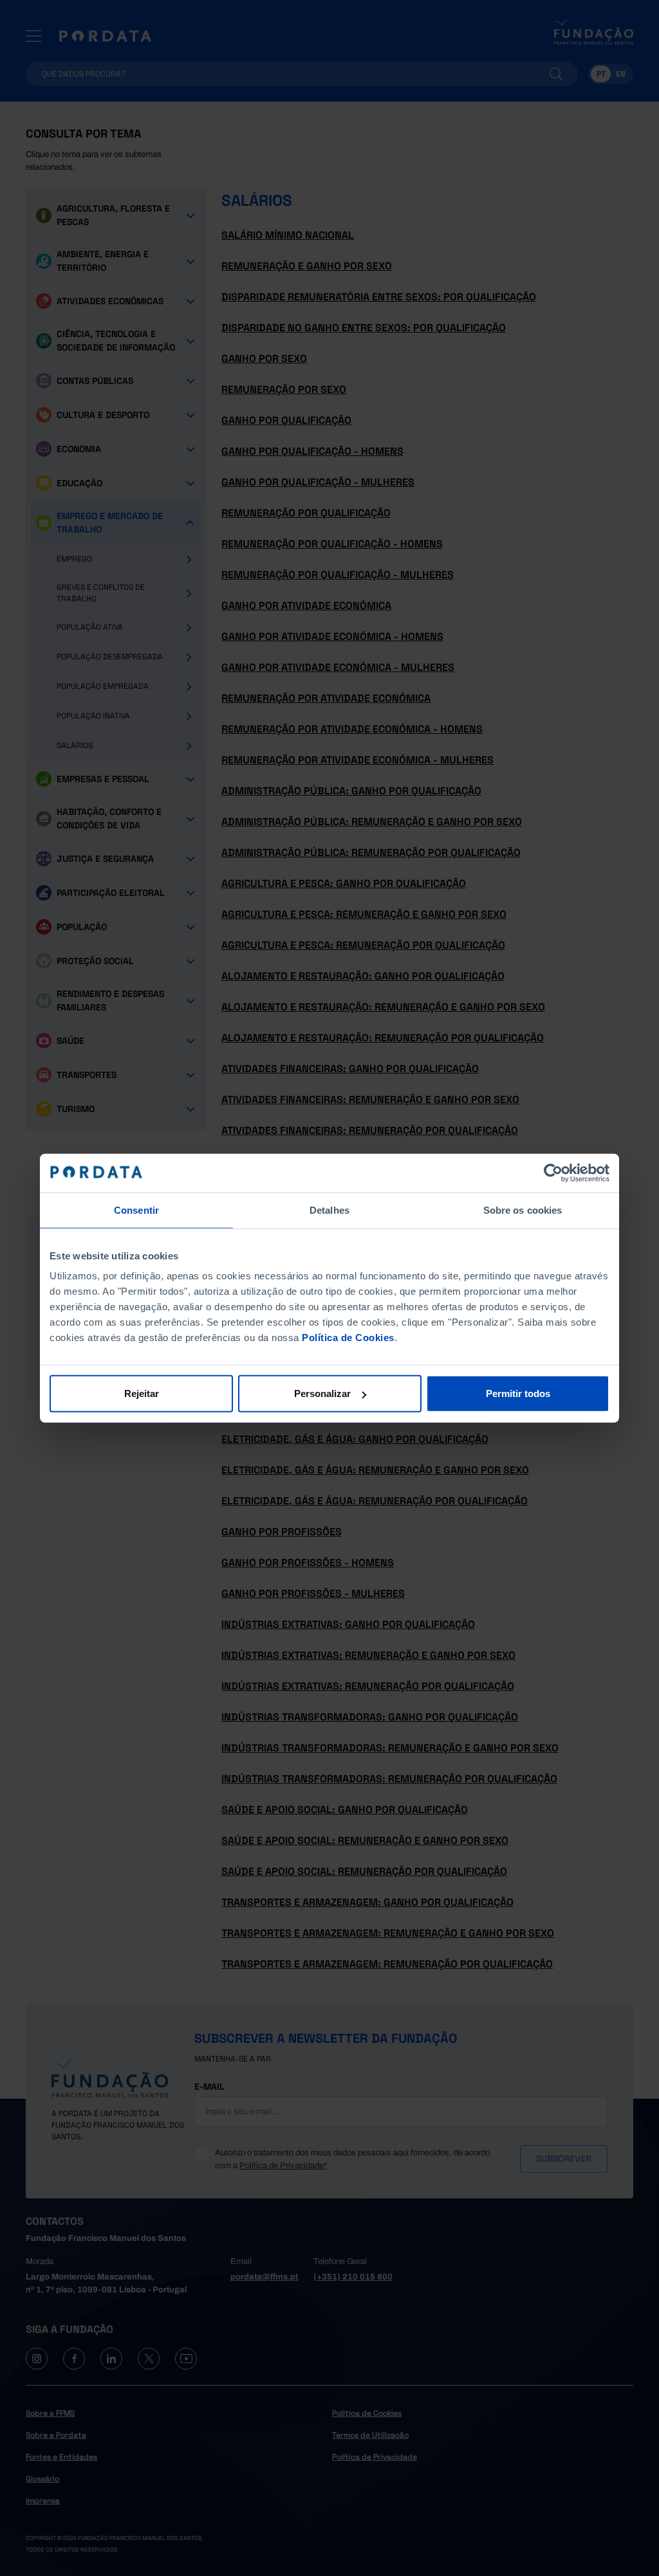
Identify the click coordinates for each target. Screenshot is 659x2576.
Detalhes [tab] (329, 1210)
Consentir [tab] (136, 1210)
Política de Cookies (348, 1338)
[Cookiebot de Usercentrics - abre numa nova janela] (553, 1173)
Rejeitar (142, 1393)
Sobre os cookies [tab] (523, 1210)
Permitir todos (518, 1393)
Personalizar (322, 1393)
